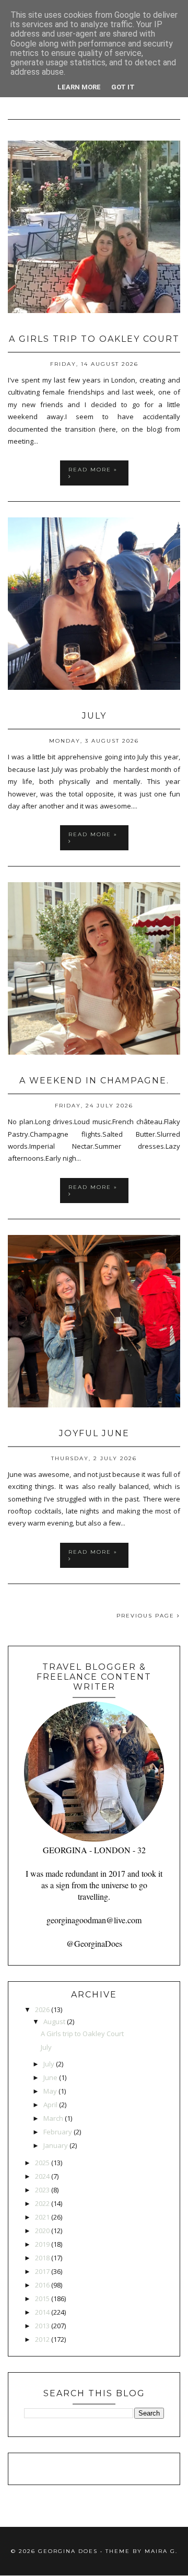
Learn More (79, 87)
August (54, 2021)
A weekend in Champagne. (94, 1081)
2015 (42, 2298)
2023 (42, 2190)
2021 (42, 2217)
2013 (42, 2326)
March (53, 2118)
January (56, 2145)
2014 (42, 2312)
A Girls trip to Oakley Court (94, 339)
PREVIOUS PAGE (147, 1616)
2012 (42, 2339)
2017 (42, 2271)
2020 (42, 2231)
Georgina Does (68, 2551)
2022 (42, 2203)
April (50, 2105)
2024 (42, 2176)
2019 (42, 2244)
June (50, 2077)
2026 (42, 2009)
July (94, 716)
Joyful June (94, 1433)
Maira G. (161, 2551)
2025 (42, 2163)
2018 (42, 2258)
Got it (123, 87)
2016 (42, 2285)
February (58, 2132)
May (50, 2091)
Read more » (93, 470)
